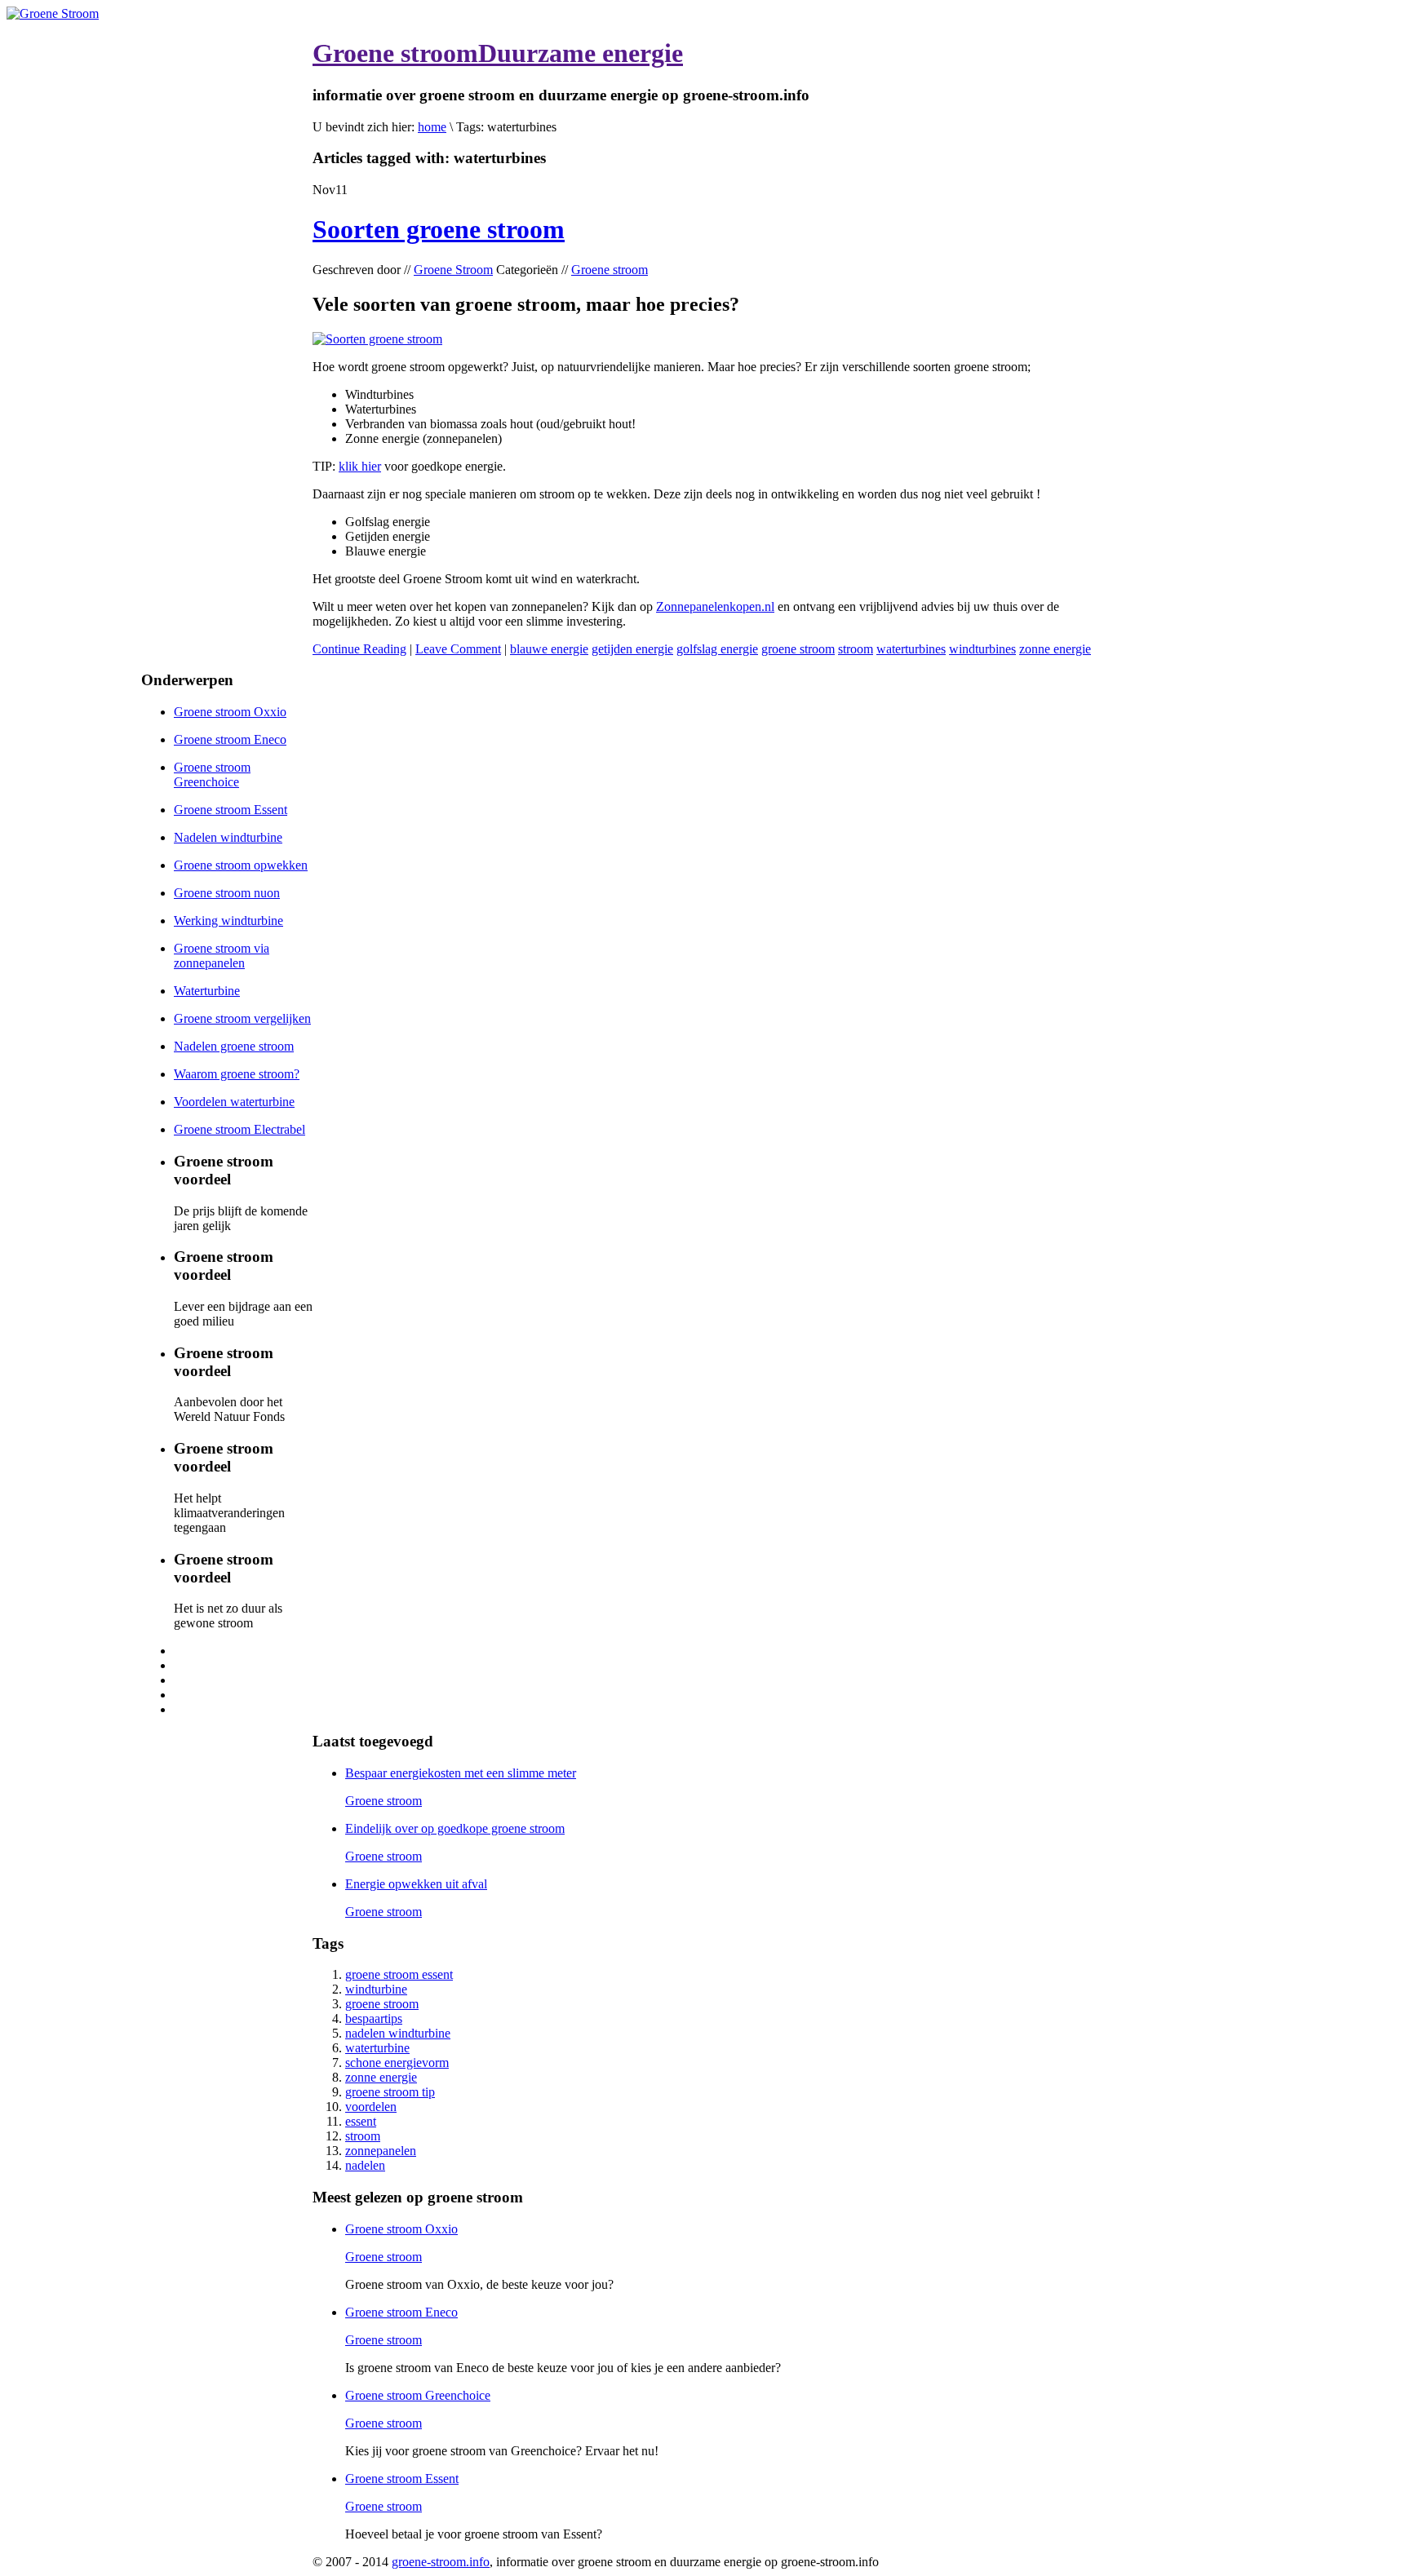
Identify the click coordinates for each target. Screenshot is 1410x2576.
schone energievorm (397, 2063)
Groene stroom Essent (231, 810)
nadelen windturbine (398, 2033)
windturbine (376, 1989)
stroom (856, 649)
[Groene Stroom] (53, 13)
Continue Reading (359, 649)
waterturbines (911, 649)
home (432, 127)
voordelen (371, 2107)
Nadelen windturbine (228, 837)
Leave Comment (458, 649)
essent (361, 2121)
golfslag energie (717, 649)
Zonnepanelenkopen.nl (715, 606)
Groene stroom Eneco (230, 739)
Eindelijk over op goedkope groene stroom (455, 1828)
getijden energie (632, 649)
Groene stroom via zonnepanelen (222, 956)
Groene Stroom (453, 270)
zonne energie (1055, 649)
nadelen (365, 2165)
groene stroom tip (390, 2092)
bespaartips (374, 2018)
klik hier (360, 466)
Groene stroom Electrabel (239, 1129)
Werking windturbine (228, 921)
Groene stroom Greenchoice (212, 775)
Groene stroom (610, 270)
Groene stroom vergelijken (242, 1018)
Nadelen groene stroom (234, 1046)
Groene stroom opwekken (241, 865)
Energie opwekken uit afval (416, 1884)
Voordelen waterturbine (234, 1102)
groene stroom (798, 649)
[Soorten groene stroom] (377, 339)
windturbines (982, 649)
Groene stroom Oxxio (230, 712)
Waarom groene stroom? (237, 1074)
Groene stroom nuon (227, 893)
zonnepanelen (381, 2151)
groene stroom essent (399, 1974)
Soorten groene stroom (439, 229)
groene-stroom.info (441, 2562)
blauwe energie (549, 649)
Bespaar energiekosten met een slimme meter (461, 1773)
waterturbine (377, 2048)
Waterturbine (207, 991)
